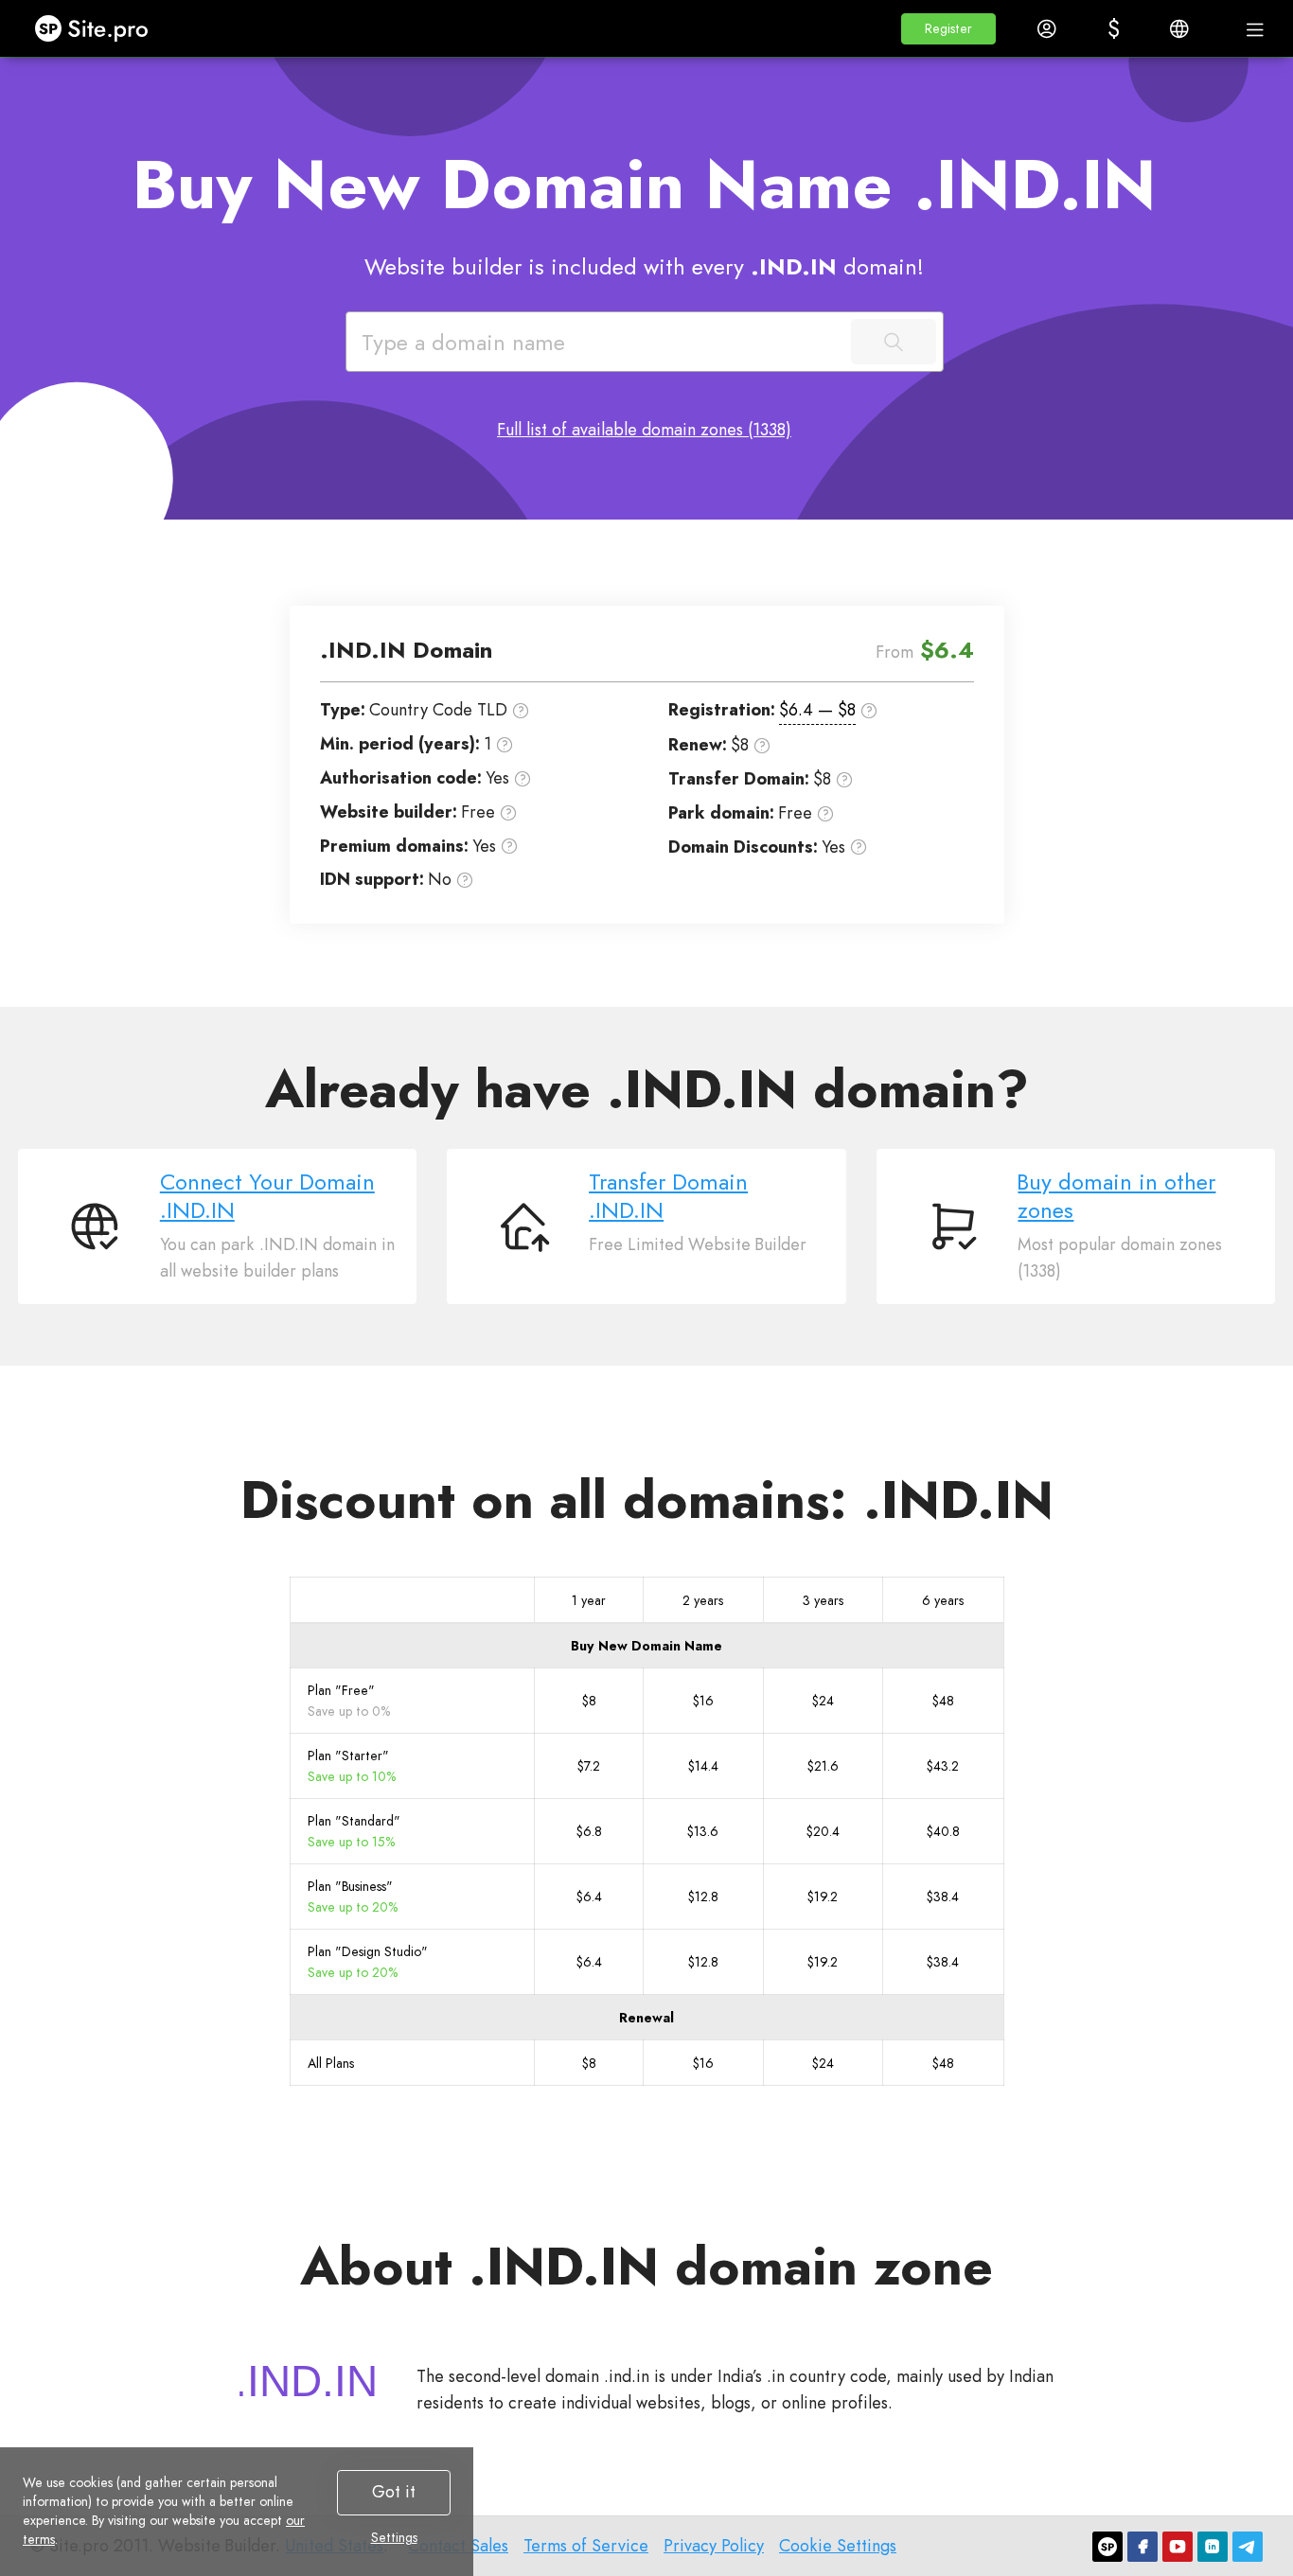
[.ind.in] (307, 2381)
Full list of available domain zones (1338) (644, 430)
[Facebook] (1142, 2547)
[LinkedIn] (1213, 2547)
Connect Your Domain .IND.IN (267, 1196)
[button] (948, 29)
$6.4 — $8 (817, 710)
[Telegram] (1248, 2547)
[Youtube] (1178, 2547)
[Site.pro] (1107, 2547)
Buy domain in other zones (1116, 1196)
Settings (394, 2537)
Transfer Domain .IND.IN (668, 1196)
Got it (394, 2492)
